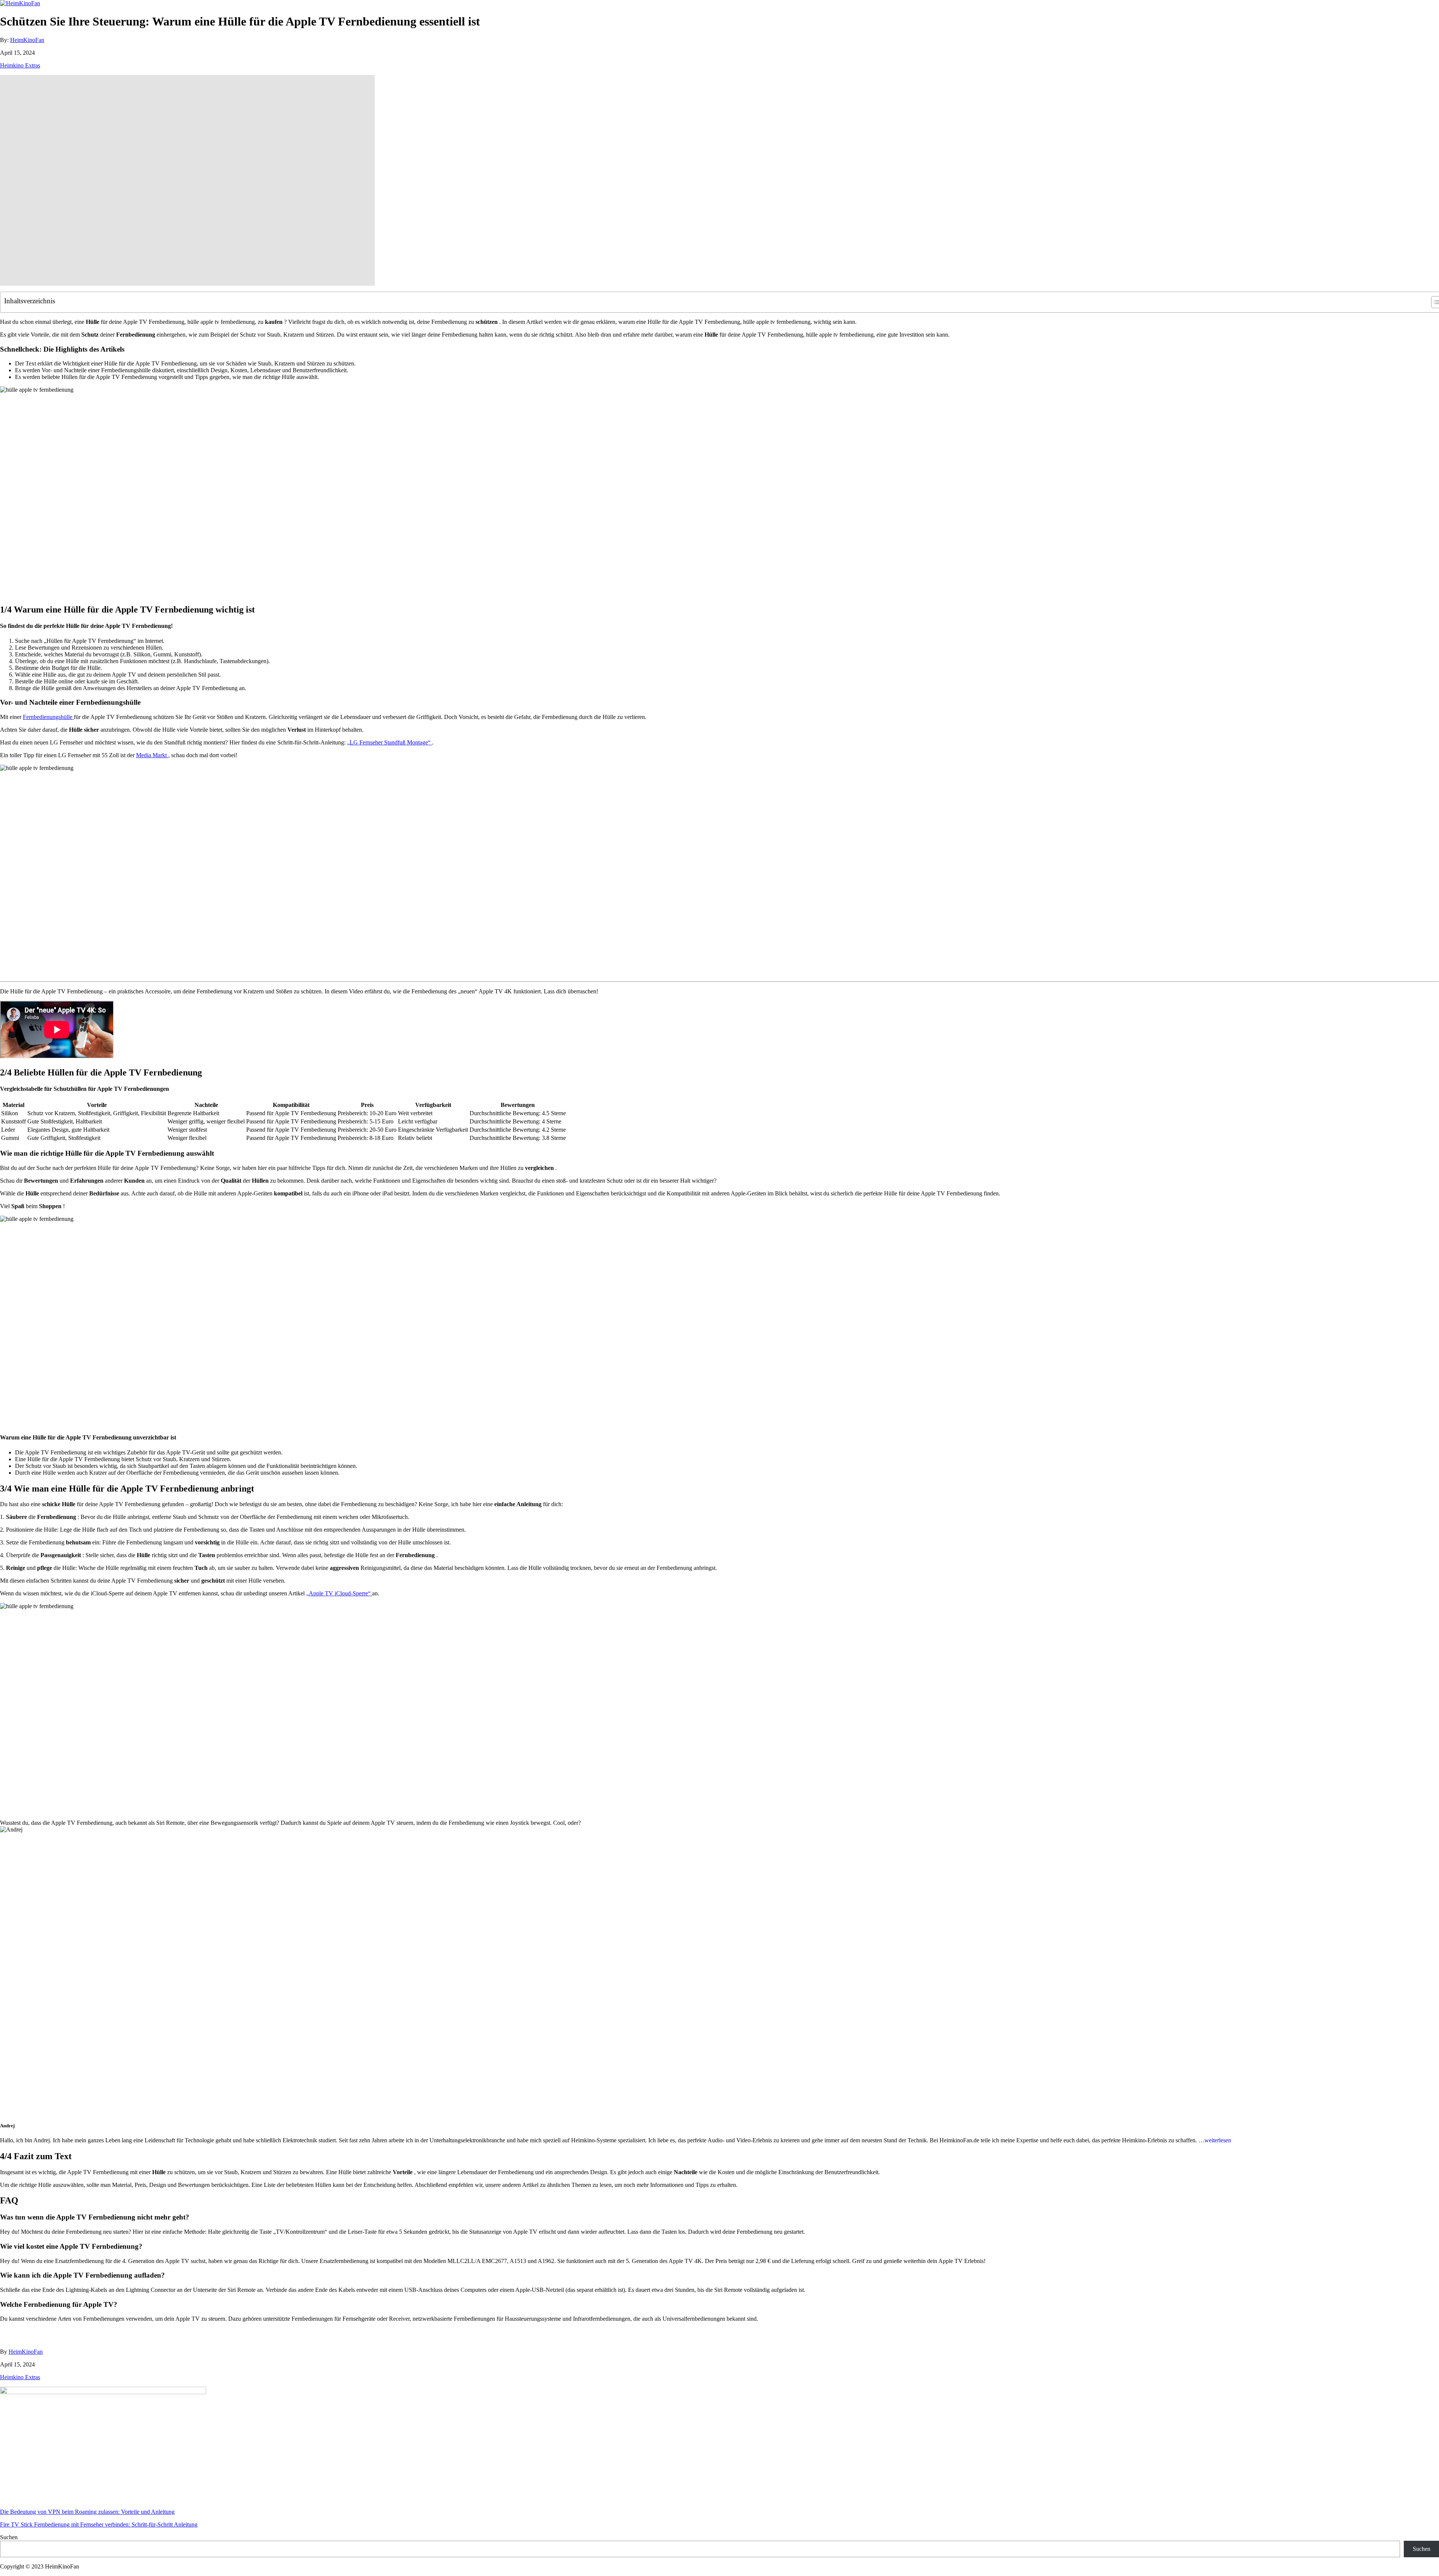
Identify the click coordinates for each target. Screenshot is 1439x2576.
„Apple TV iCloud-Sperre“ (339, 1593)
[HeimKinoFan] (20, 3)
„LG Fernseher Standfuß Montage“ (390, 742)
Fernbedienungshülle (48, 717)
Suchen (9, 2537)
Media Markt (152, 755)
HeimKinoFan (27, 40)
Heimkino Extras (20, 65)
